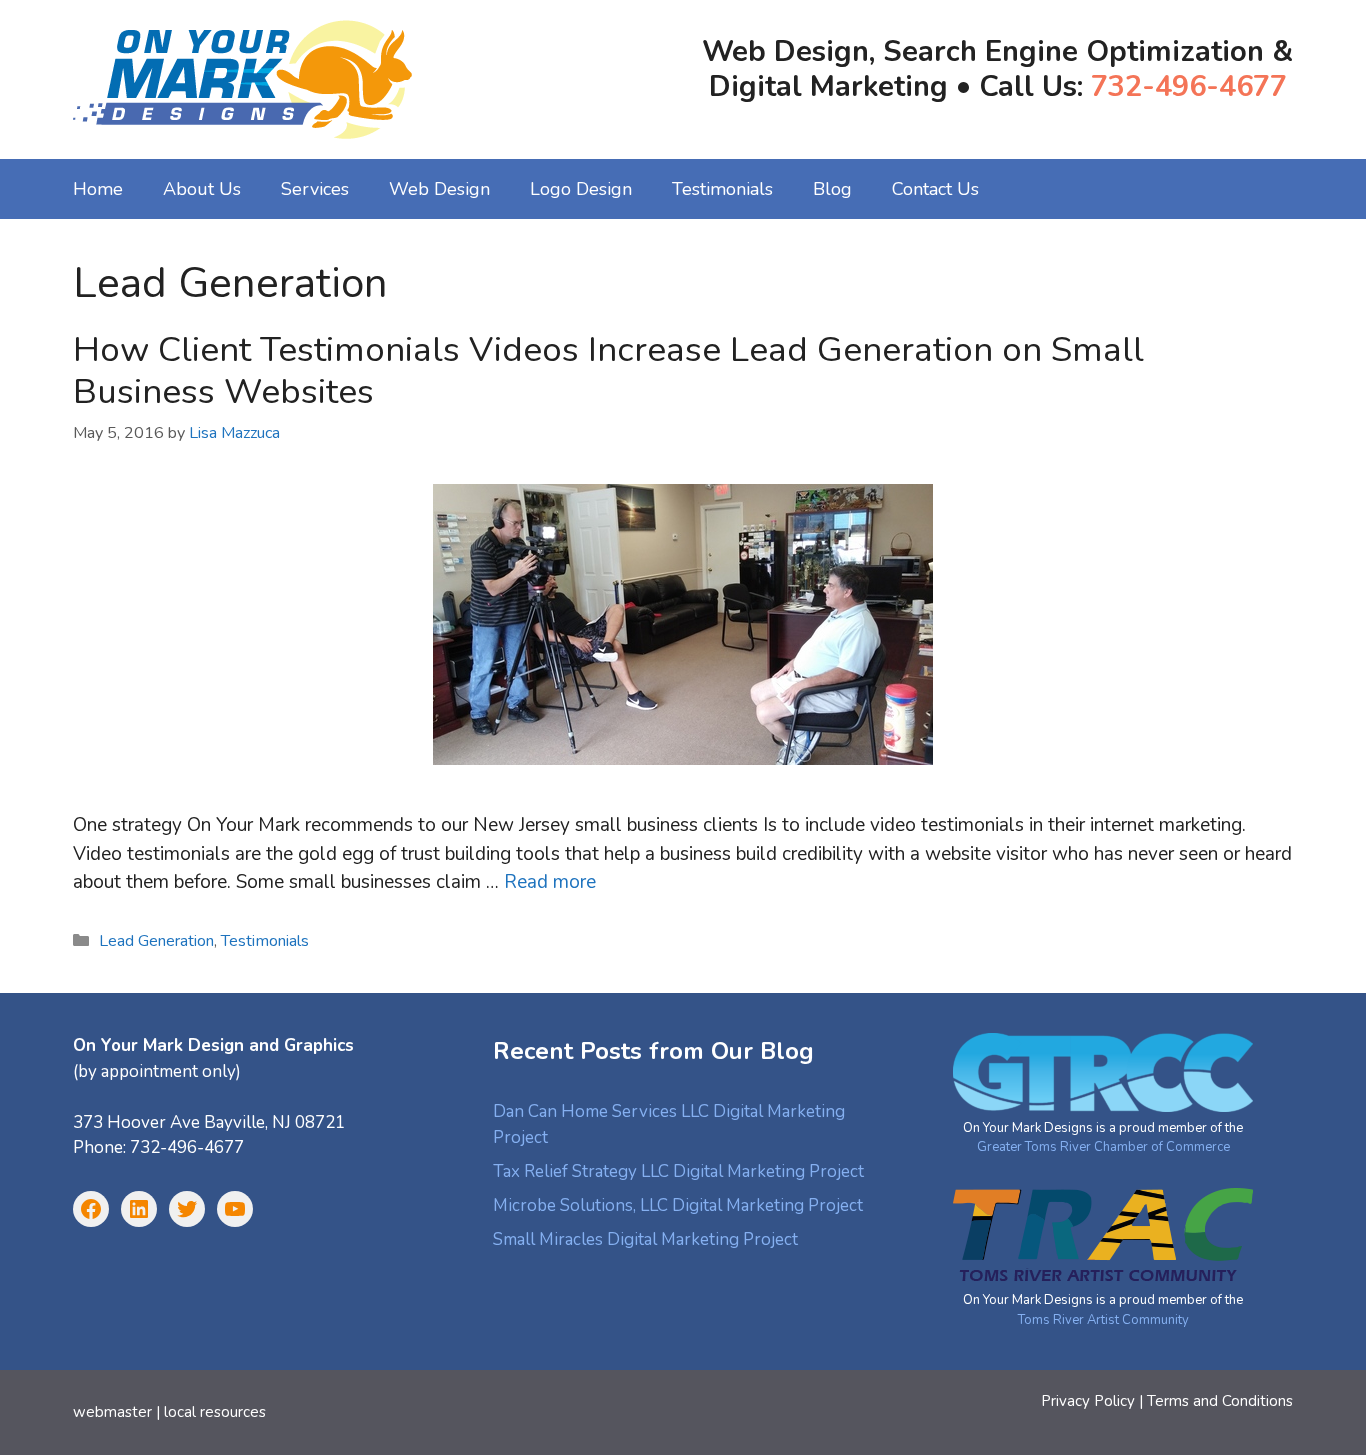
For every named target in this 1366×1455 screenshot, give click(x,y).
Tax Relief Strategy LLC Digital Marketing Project (678, 1171)
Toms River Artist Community (1103, 1320)
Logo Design (581, 189)
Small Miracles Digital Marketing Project (645, 1239)
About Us (202, 189)
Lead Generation (156, 941)
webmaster (112, 1412)
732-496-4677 (1189, 86)
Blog (832, 189)
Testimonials (722, 189)
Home (98, 189)
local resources (215, 1412)
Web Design (439, 189)
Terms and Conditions (1220, 1401)
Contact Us (935, 189)
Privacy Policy (1088, 1401)
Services (315, 189)
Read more (550, 882)
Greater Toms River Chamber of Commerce (1103, 1147)
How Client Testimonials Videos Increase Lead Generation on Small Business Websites (608, 370)
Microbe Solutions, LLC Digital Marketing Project (678, 1205)
